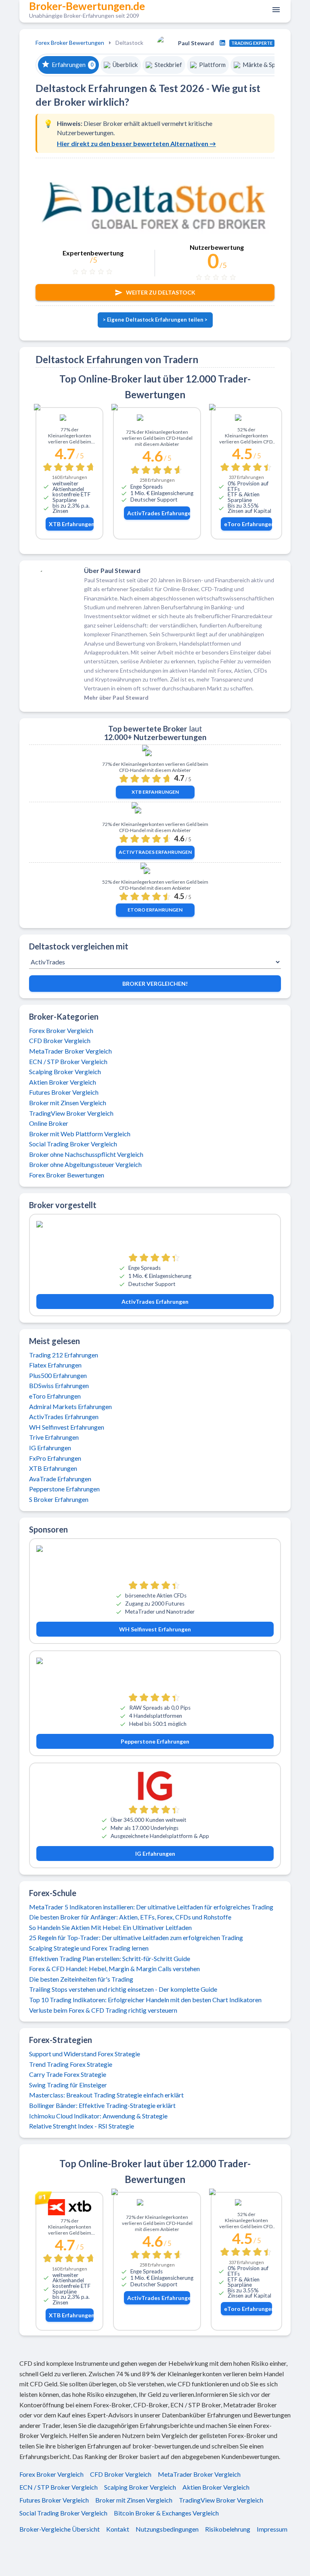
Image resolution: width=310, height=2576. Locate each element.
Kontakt (118, 2529)
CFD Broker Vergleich (60, 1040)
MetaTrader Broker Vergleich (70, 1051)
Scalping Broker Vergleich (65, 1072)
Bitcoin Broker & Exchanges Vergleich (166, 2513)
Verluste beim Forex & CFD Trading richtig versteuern (103, 2010)
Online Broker (49, 1123)
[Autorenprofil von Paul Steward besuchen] (222, 43)
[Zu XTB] (69, 419)
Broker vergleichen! (155, 984)
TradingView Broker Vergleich (71, 1113)
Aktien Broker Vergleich (63, 1082)
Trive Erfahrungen (54, 1437)
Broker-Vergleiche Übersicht (60, 2529)
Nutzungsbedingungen (167, 2529)
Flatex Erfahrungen (55, 1365)
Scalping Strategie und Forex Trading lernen (89, 1948)
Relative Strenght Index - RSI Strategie (82, 2126)
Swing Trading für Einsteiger (68, 2085)
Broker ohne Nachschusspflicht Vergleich (86, 1154)
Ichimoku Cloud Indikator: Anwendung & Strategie (98, 2116)
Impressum (272, 2529)
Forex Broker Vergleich (61, 1030)
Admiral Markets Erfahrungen (70, 1406)
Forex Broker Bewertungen (70, 43)
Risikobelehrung (228, 2529)
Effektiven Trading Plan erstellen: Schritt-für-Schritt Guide (110, 1958)
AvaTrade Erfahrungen (60, 1479)
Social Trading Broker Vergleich (73, 1144)
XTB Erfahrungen (71, 524)
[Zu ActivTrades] (157, 421)
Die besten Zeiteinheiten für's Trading (81, 1979)
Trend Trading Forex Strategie (71, 2064)
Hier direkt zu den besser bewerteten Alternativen (136, 143)
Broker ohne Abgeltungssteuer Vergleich (85, 1164)
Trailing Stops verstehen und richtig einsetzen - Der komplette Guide (123, 1989)
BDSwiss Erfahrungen (59, 1385)
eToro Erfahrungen (248, 524)
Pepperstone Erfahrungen (64, 1489)
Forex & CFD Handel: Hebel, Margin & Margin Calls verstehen (114, 1969)
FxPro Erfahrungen (55, 1458)
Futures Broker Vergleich (64, 1092)
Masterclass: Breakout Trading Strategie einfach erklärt (106, 2095)
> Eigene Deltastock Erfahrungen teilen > (155, 320)
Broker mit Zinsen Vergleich (68, 1103)
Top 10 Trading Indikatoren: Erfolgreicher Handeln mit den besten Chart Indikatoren (145, 2000)
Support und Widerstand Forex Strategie (85, 2054)
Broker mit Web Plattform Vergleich (80, 1134)
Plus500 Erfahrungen (58, 1375)
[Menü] (274, 10)
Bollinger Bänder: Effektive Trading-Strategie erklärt (102, 2105)
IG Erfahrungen (50, 1448)
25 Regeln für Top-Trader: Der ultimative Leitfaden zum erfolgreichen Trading (136, 1937)
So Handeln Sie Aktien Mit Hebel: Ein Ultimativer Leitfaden (110, 1927)
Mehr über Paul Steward (116, 697)
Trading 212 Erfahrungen (64, 1355)
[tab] (68, 65)
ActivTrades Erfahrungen (159, 513)
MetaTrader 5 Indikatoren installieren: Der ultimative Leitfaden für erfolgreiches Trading (151, 1907)
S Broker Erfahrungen (59, 1499)
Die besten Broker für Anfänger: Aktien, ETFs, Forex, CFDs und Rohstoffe (130, 1917)
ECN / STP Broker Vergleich (68, 1061)
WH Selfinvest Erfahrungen (67, 1427)
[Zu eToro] (246, 419)
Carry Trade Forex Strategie (68, 2074)
